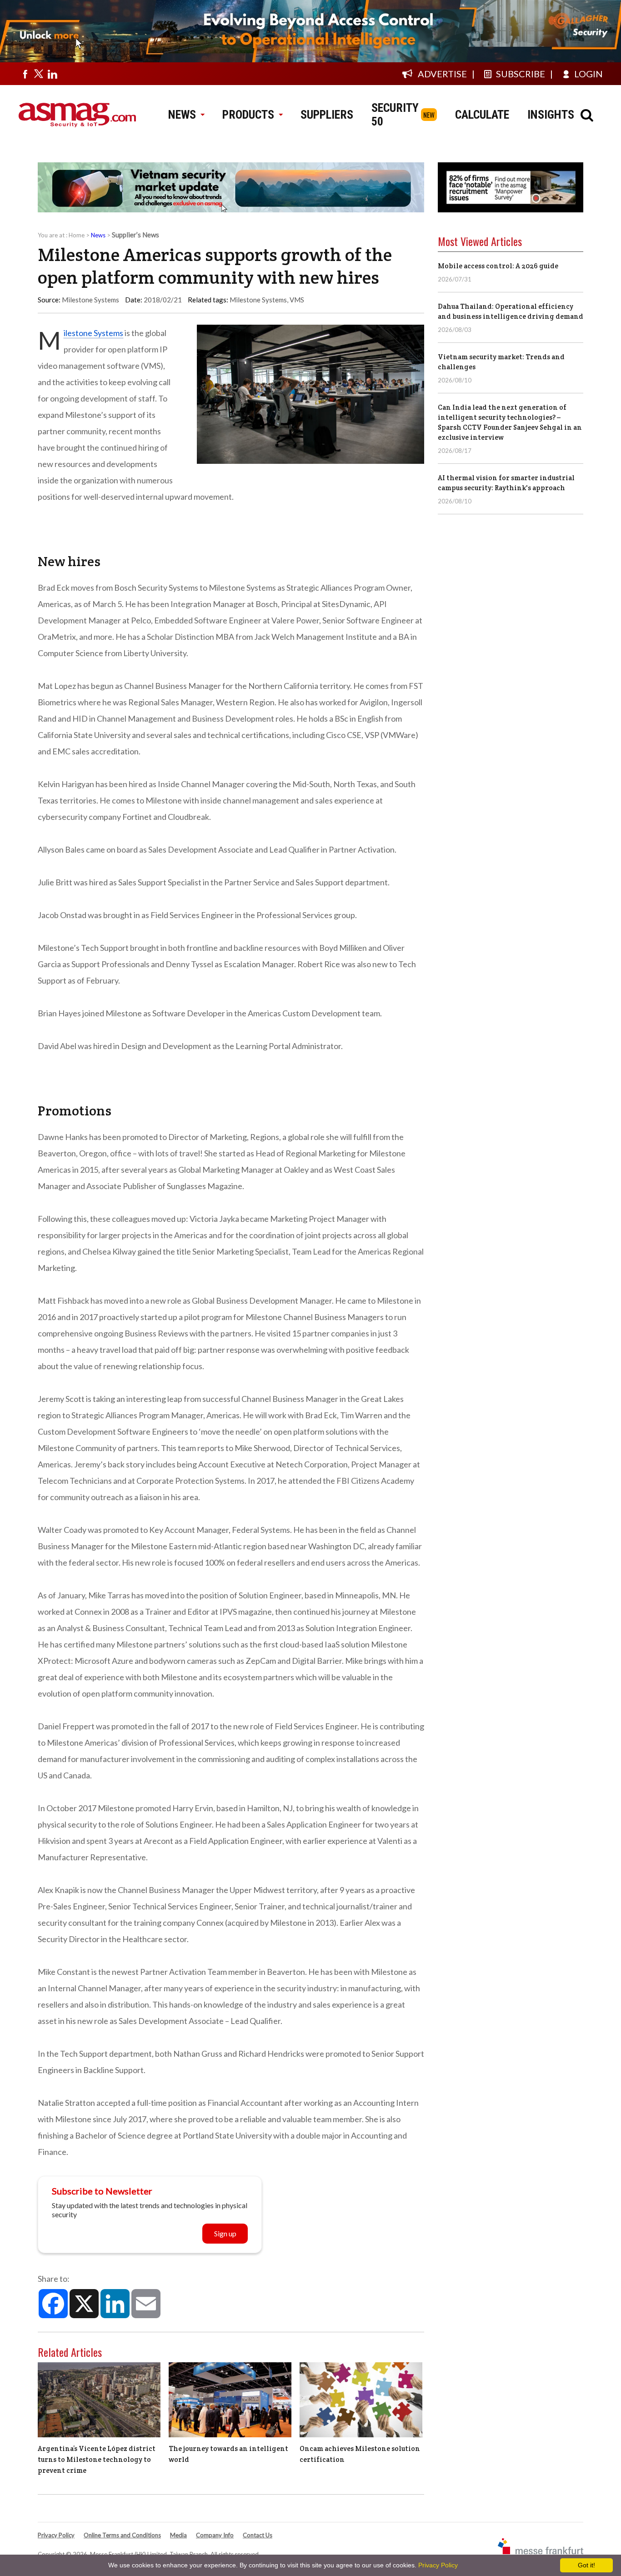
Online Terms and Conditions (122, 2535)
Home (77, 235)
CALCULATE (482, 115)
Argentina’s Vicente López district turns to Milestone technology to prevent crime (97, 2459)
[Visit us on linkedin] (52, 74)
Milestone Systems (258, 300)
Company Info (215, 2535)
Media (178, 2535)
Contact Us (258, 2535)
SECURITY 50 (395, 115)
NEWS (182, 115)
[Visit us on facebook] (25, 74)
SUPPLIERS (327, 115)
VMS (297, 300)
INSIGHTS (551, 115)
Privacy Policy (56, 2535)
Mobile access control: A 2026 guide (498, 266)
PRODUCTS (248, 115)
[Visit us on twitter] (39, 74)
